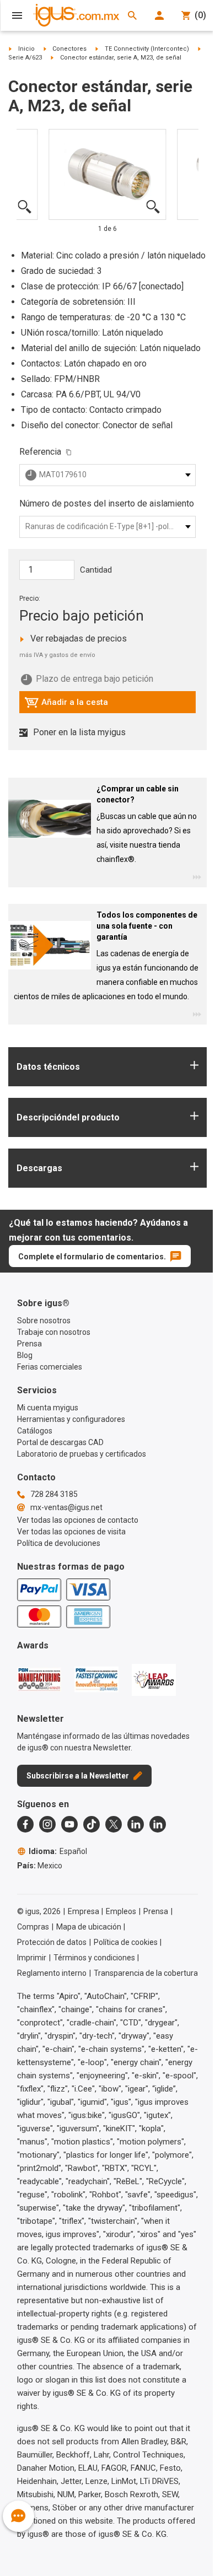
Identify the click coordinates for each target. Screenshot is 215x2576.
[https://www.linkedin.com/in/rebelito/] (158, 1824)
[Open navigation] (17, 15)
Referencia (40, 452)
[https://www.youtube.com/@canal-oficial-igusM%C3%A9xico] (69, 1824)
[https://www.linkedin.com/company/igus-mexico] (136, 1824)
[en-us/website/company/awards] (39, 1679)
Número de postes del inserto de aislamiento (107, 503)
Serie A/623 (25, 58)
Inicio (26, 49)
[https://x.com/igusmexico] (114, 1824)
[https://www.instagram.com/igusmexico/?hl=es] (47, 1824)
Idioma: (58, 1851)
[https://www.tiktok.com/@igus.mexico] (92, 1824)
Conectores (69, 49)
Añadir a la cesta (66, 705)
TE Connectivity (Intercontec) (147, 49)
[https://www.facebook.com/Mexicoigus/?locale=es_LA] (25, 1824)
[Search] (132, 15)
